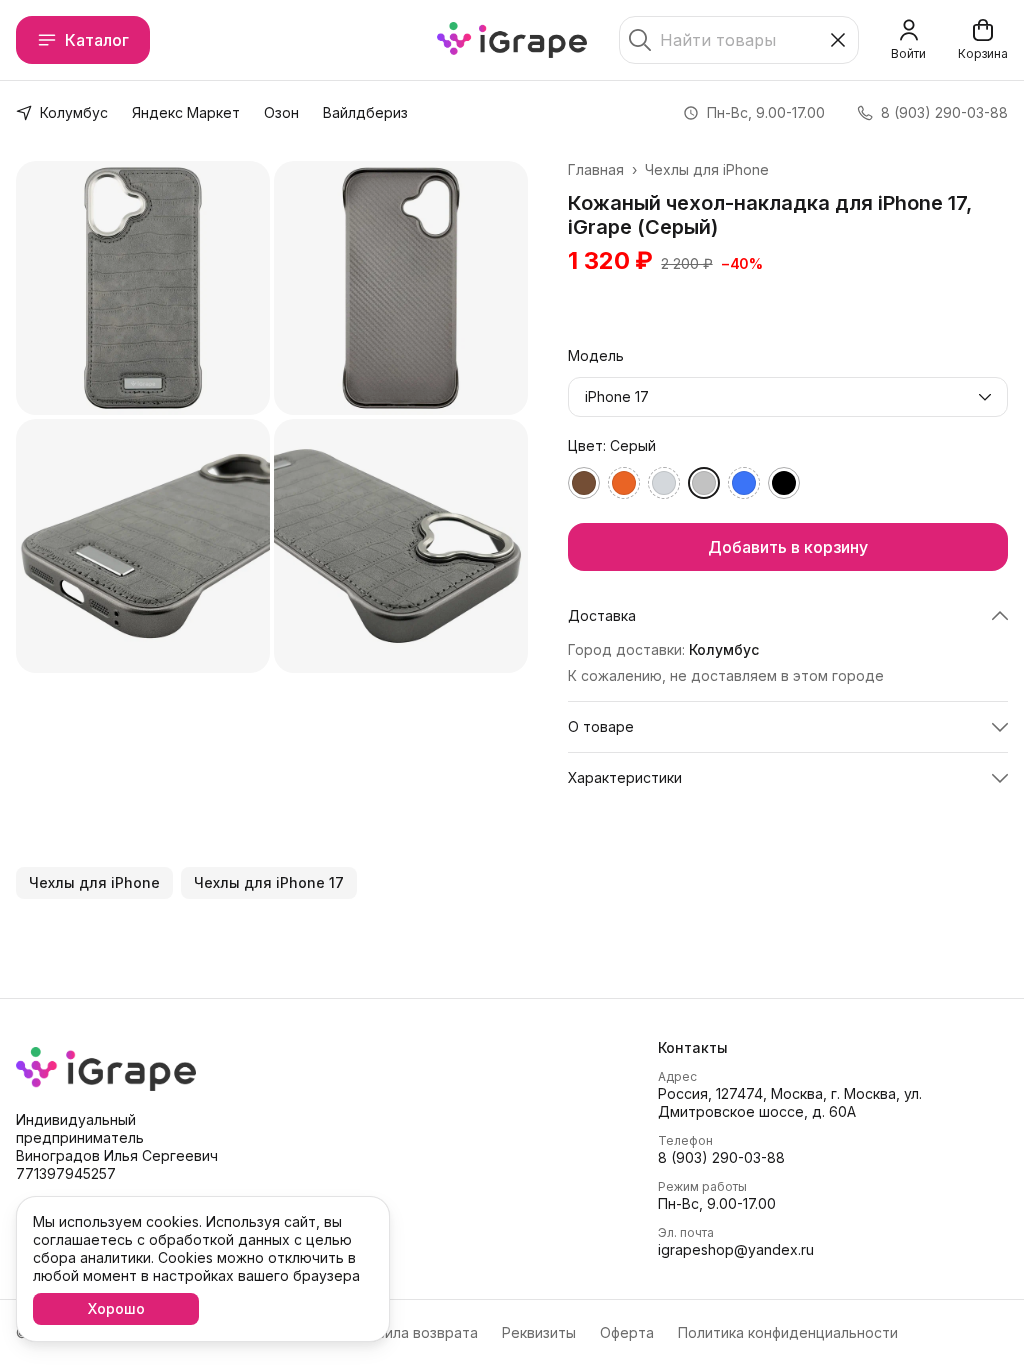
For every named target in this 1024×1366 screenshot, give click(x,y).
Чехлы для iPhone (707, 169)
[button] (788, 616)
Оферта (627, 1332)
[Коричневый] (584, 483)
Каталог (97, 40)
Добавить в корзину (788, 547)
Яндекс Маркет (186, 112)
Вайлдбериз (365, 112)
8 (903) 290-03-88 (721, 1157)
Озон (281, 112)
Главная (596, 169)
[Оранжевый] (624, 483)
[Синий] (744, 483)
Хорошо (116, 1308)
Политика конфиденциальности (788, 1332)
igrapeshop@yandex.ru (736, 1249)
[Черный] (784, 483)
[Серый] (704, 483)
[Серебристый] (664, 483)
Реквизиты (539, 1332)
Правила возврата (414, 1332)
